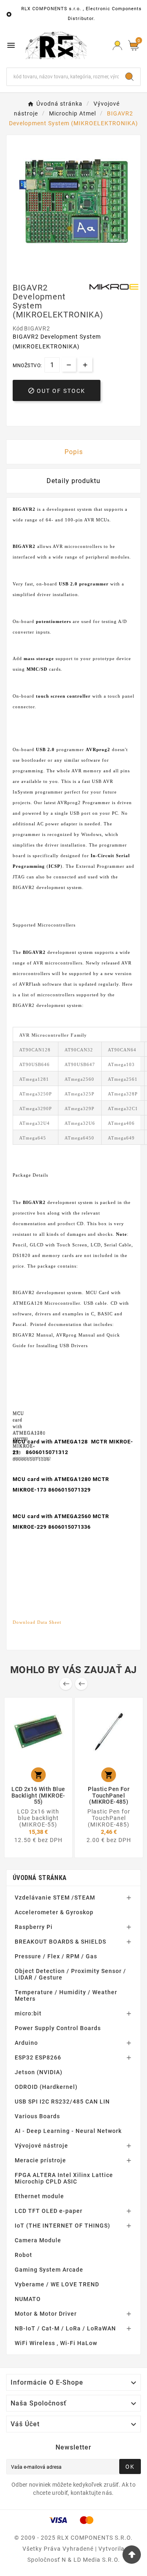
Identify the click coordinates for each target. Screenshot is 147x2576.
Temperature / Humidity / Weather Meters (66, 1995)
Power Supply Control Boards (58, 2028)
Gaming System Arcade (49, 2270)
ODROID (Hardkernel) (46, 2087)
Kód (18, 328)
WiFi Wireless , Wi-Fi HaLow (56, 2343)
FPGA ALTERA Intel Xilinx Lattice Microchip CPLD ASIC (64, 2178)
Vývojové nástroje (41, 2146)
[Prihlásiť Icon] (117, 45)
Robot (23, 2255)
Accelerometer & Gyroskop (54, 1912)
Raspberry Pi (34, 1927)
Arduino (26, 2043)
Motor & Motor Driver (46, 2314)
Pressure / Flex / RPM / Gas (56, 1956)
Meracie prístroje (40, 2160)
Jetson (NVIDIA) (39, 2072)
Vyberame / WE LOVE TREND (57, 2284)
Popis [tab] (74, 452)
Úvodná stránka (40, 1878)
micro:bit (28, 2013)
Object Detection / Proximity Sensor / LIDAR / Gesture (70, 1974)
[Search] (129, 77)
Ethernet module (39, 2196)
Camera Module (38, 2240)
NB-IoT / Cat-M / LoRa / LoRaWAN (65, 2328)
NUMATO (28, 2299)
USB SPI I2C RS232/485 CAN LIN (62, 2102)
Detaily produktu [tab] (73, 481)
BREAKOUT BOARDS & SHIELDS (60, 1942)
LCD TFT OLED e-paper (49, 2211)
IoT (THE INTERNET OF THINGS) (62, 2226)
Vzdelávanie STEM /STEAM (55, 1898)
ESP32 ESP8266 (38, 2057)
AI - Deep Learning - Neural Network (68, 2131)
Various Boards (37, 2116)
